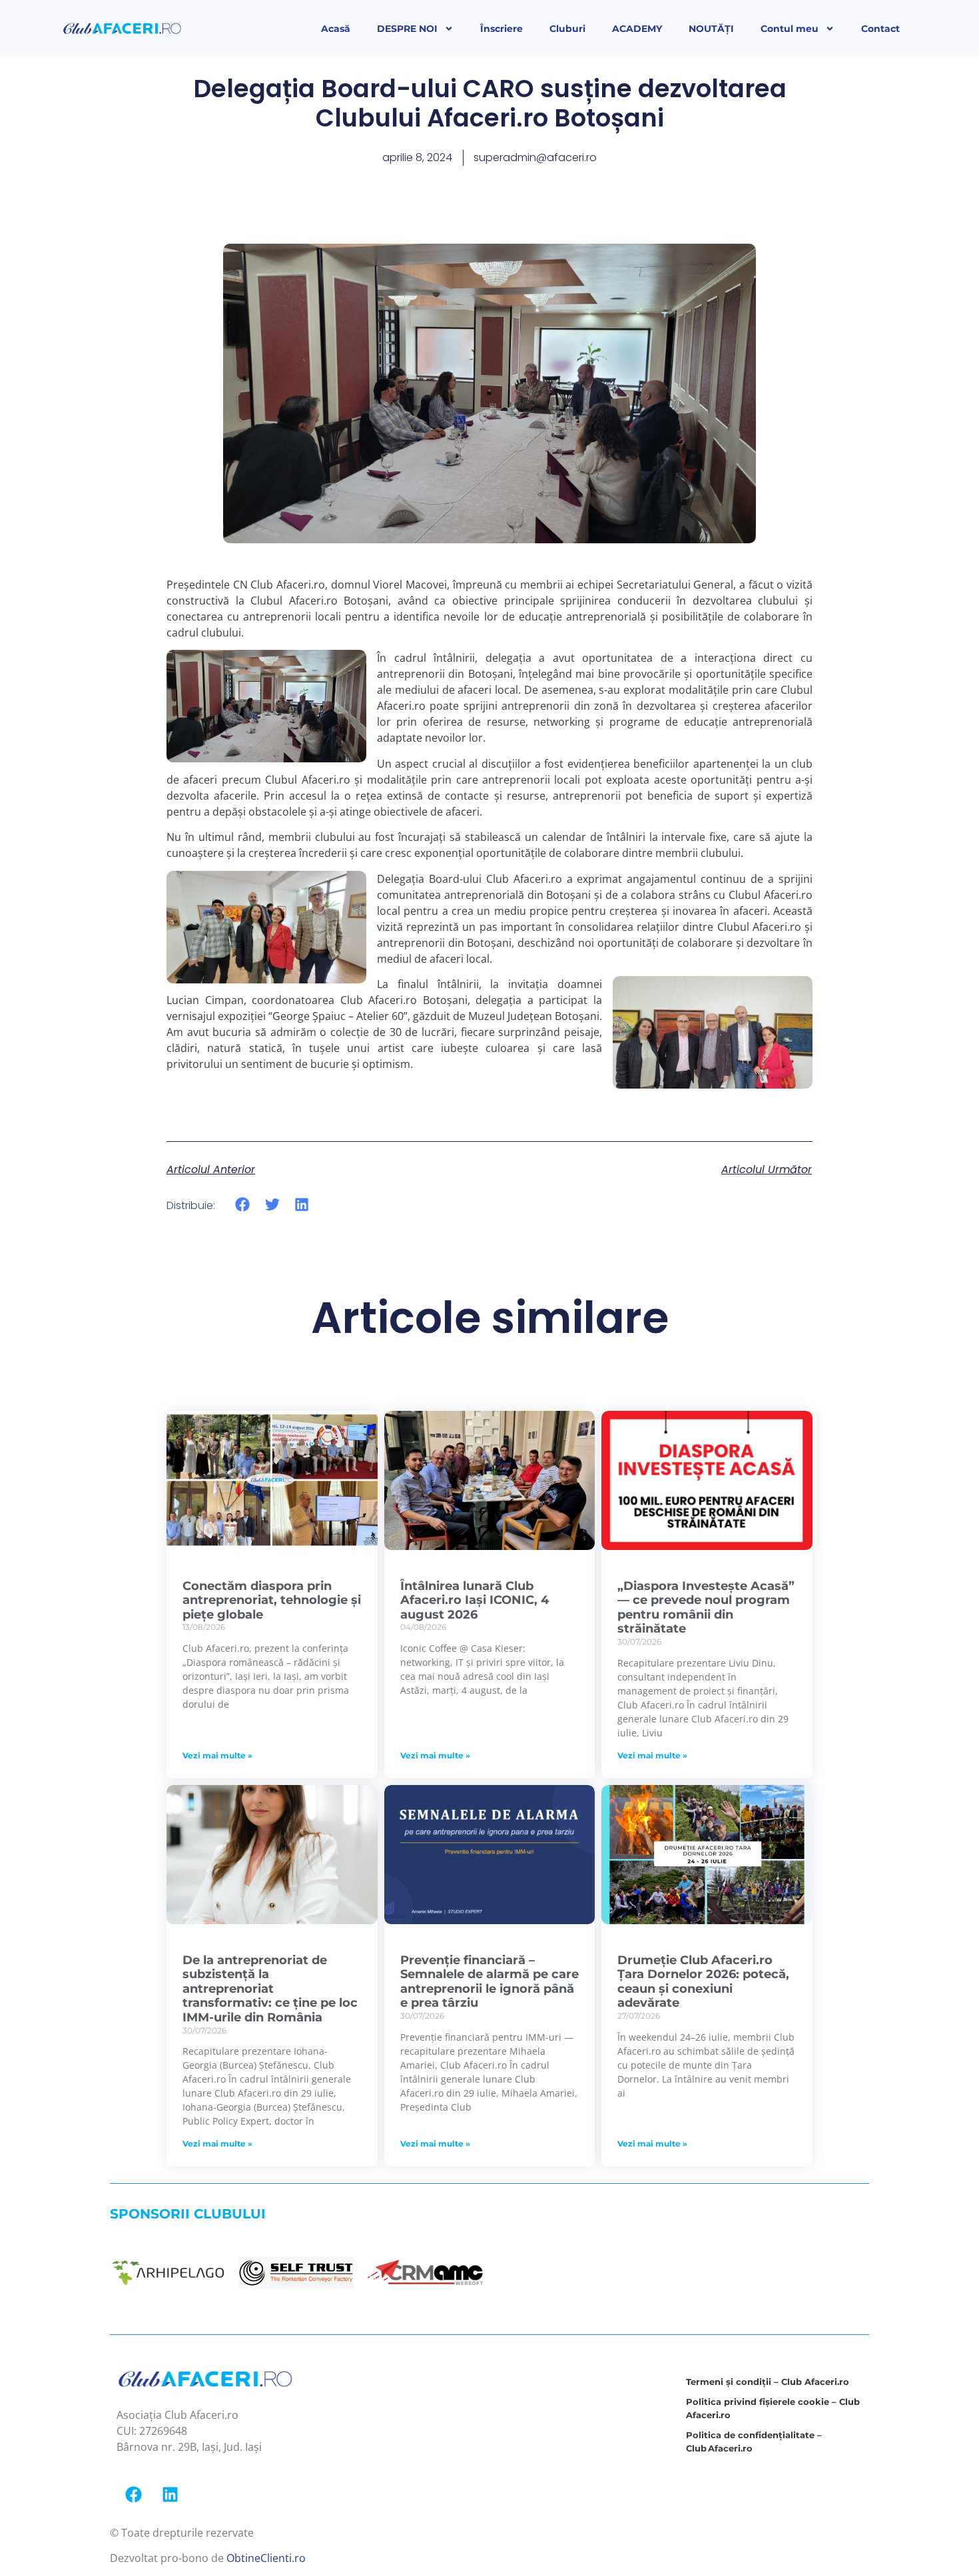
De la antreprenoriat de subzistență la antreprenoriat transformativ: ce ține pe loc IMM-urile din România (270, 1989)
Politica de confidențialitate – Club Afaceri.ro (754, 2442)
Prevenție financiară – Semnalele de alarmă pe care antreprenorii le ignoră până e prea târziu (489, 1982)
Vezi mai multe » (217, 1755)
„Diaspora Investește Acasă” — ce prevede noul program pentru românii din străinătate (706, 1608)
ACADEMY (637, 29)
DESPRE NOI (407, 29)
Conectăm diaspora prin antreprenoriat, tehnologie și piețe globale (272, 1600)
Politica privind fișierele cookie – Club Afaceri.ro (773, 2408)
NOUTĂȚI (711, 29)
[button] (243, 1205)
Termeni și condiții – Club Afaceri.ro (768, 2382)
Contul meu (790, 29)
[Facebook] (133, 2495)
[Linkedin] (170, 2495)
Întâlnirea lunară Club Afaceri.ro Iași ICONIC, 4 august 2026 (475, 1600)
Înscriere (501, 29)
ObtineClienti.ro (266, 2558)
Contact (880, 29)
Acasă (336, 29)
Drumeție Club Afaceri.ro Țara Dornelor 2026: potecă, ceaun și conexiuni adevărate (703, 1982)
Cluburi (567, 29)
